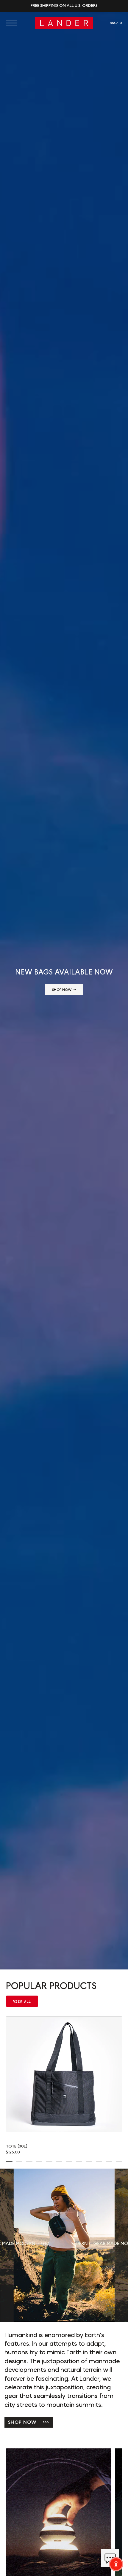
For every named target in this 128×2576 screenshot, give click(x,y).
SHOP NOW (29, 2422)
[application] (110, 2558)
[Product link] (64, 2074)
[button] (13, 23)
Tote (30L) (17, 2146)
